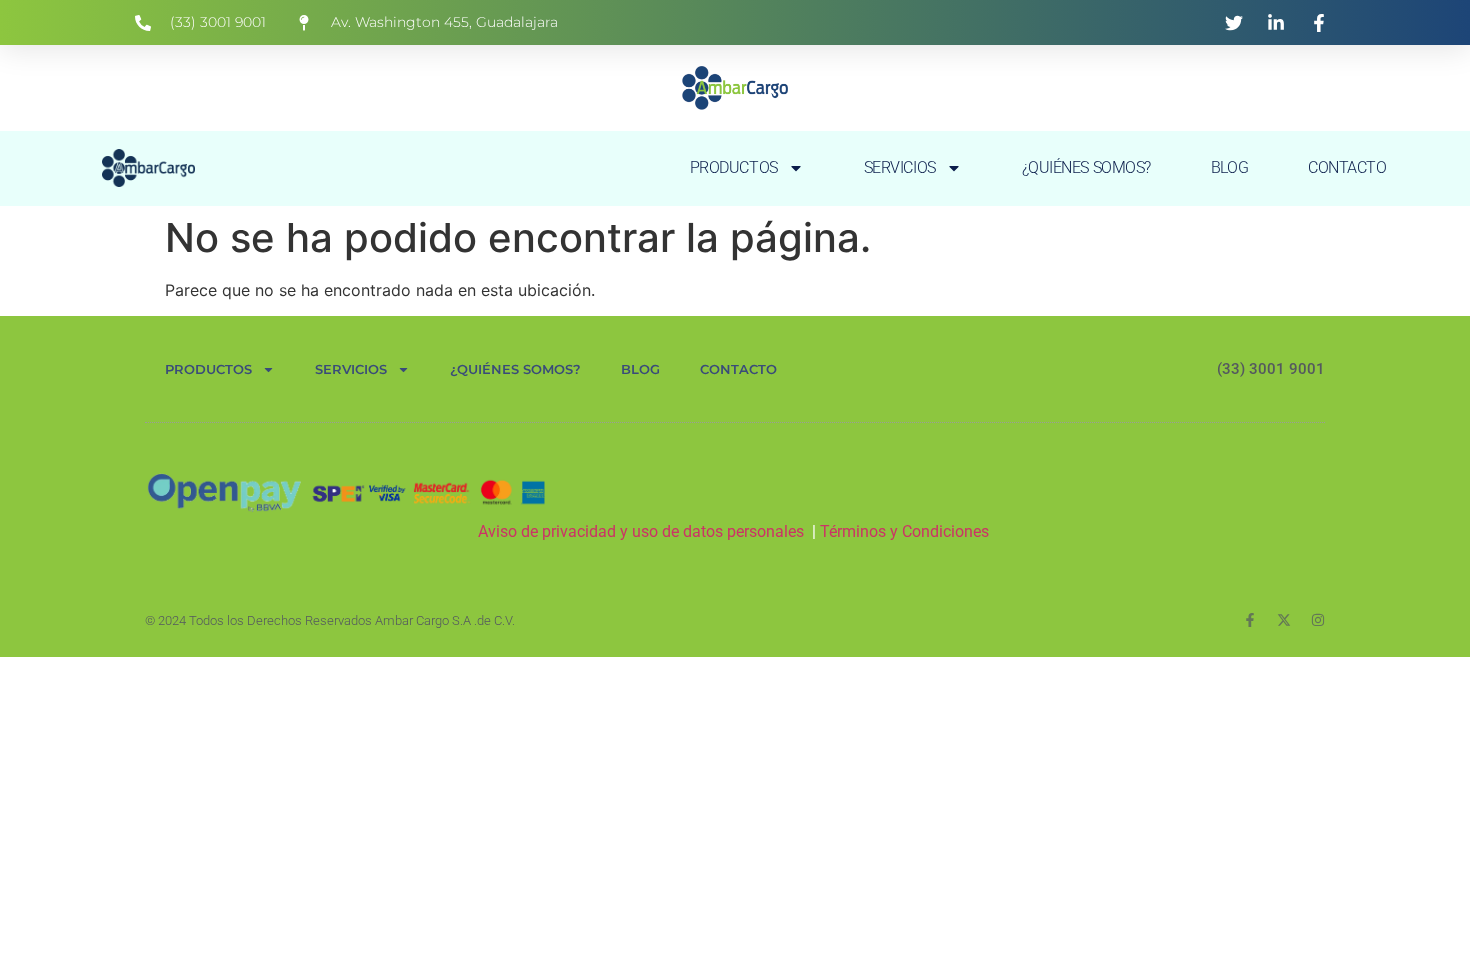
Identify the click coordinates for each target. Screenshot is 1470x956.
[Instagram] (1318, 620)
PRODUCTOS (734, 167)
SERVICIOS (900, 167)
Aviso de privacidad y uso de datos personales (641, 531)
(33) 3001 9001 (1271, 369)
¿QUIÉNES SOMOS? (1086, 167)
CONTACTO (1347, 167)
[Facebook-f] (1250, 620)
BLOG (1229, 167)
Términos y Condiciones (906, 531)
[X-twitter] (1284, 620)
